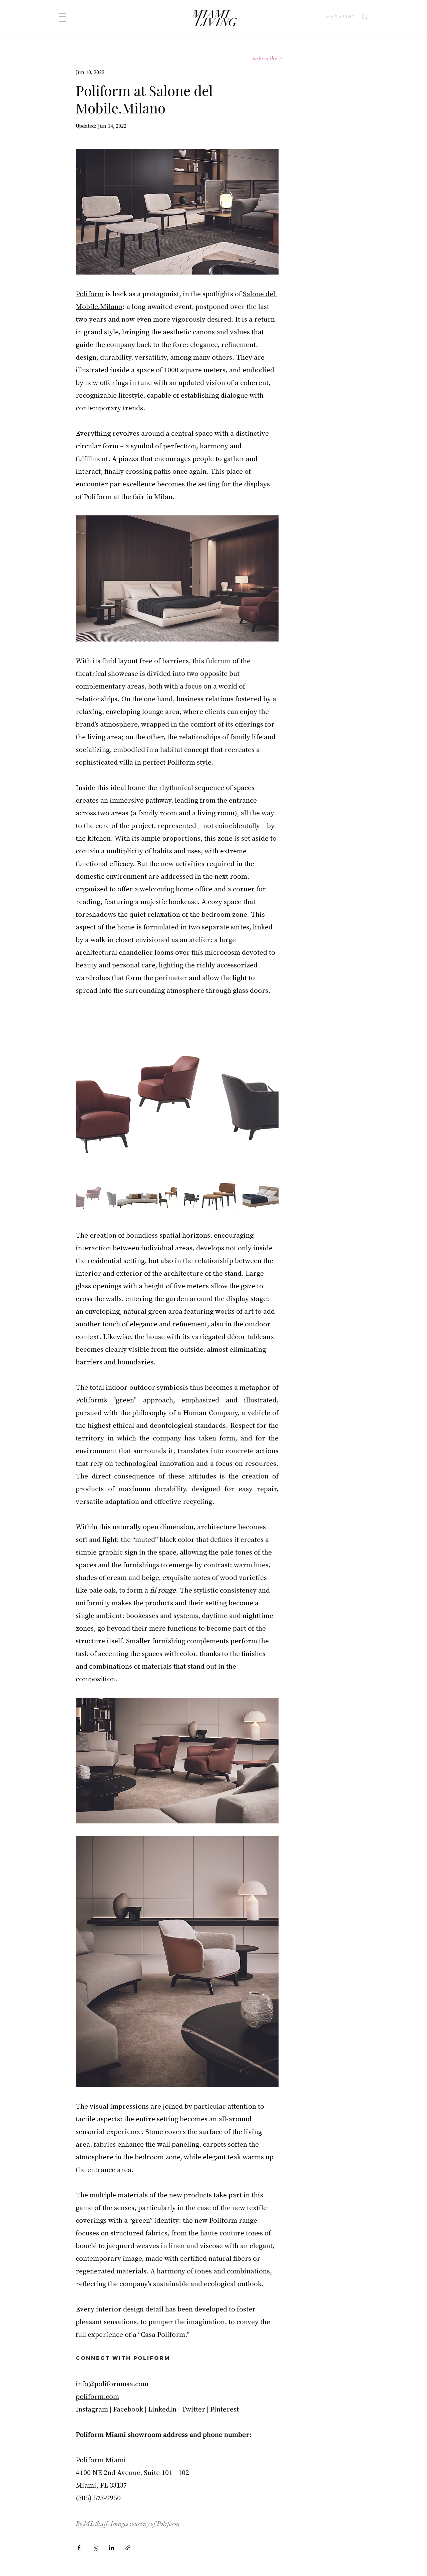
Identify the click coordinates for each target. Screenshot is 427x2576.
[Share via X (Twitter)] (95, 2548)
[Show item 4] (221, 1196)
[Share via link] (128, 2548)
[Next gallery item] (271, 1092)
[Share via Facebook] (79, 2548)
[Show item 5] (263, 1196)
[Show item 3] (179, 1196)
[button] (63, 18)
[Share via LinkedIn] (112, 2548)
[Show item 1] (96, 1196)
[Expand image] (177, 1093)
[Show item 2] (137, 1196)
